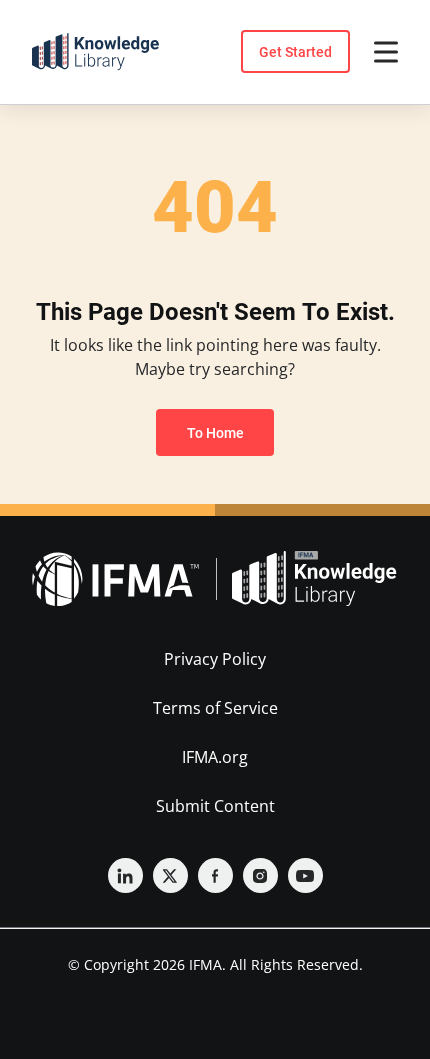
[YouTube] (305, 875)
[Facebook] (215, 875)
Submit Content (215, 806)
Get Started (295, 52)
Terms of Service (215, 708)
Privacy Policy (215, 659)
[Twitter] (170, 875)
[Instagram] (260, 875)
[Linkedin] (125, 875)
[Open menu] (386, 52)
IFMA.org (215, 757)
